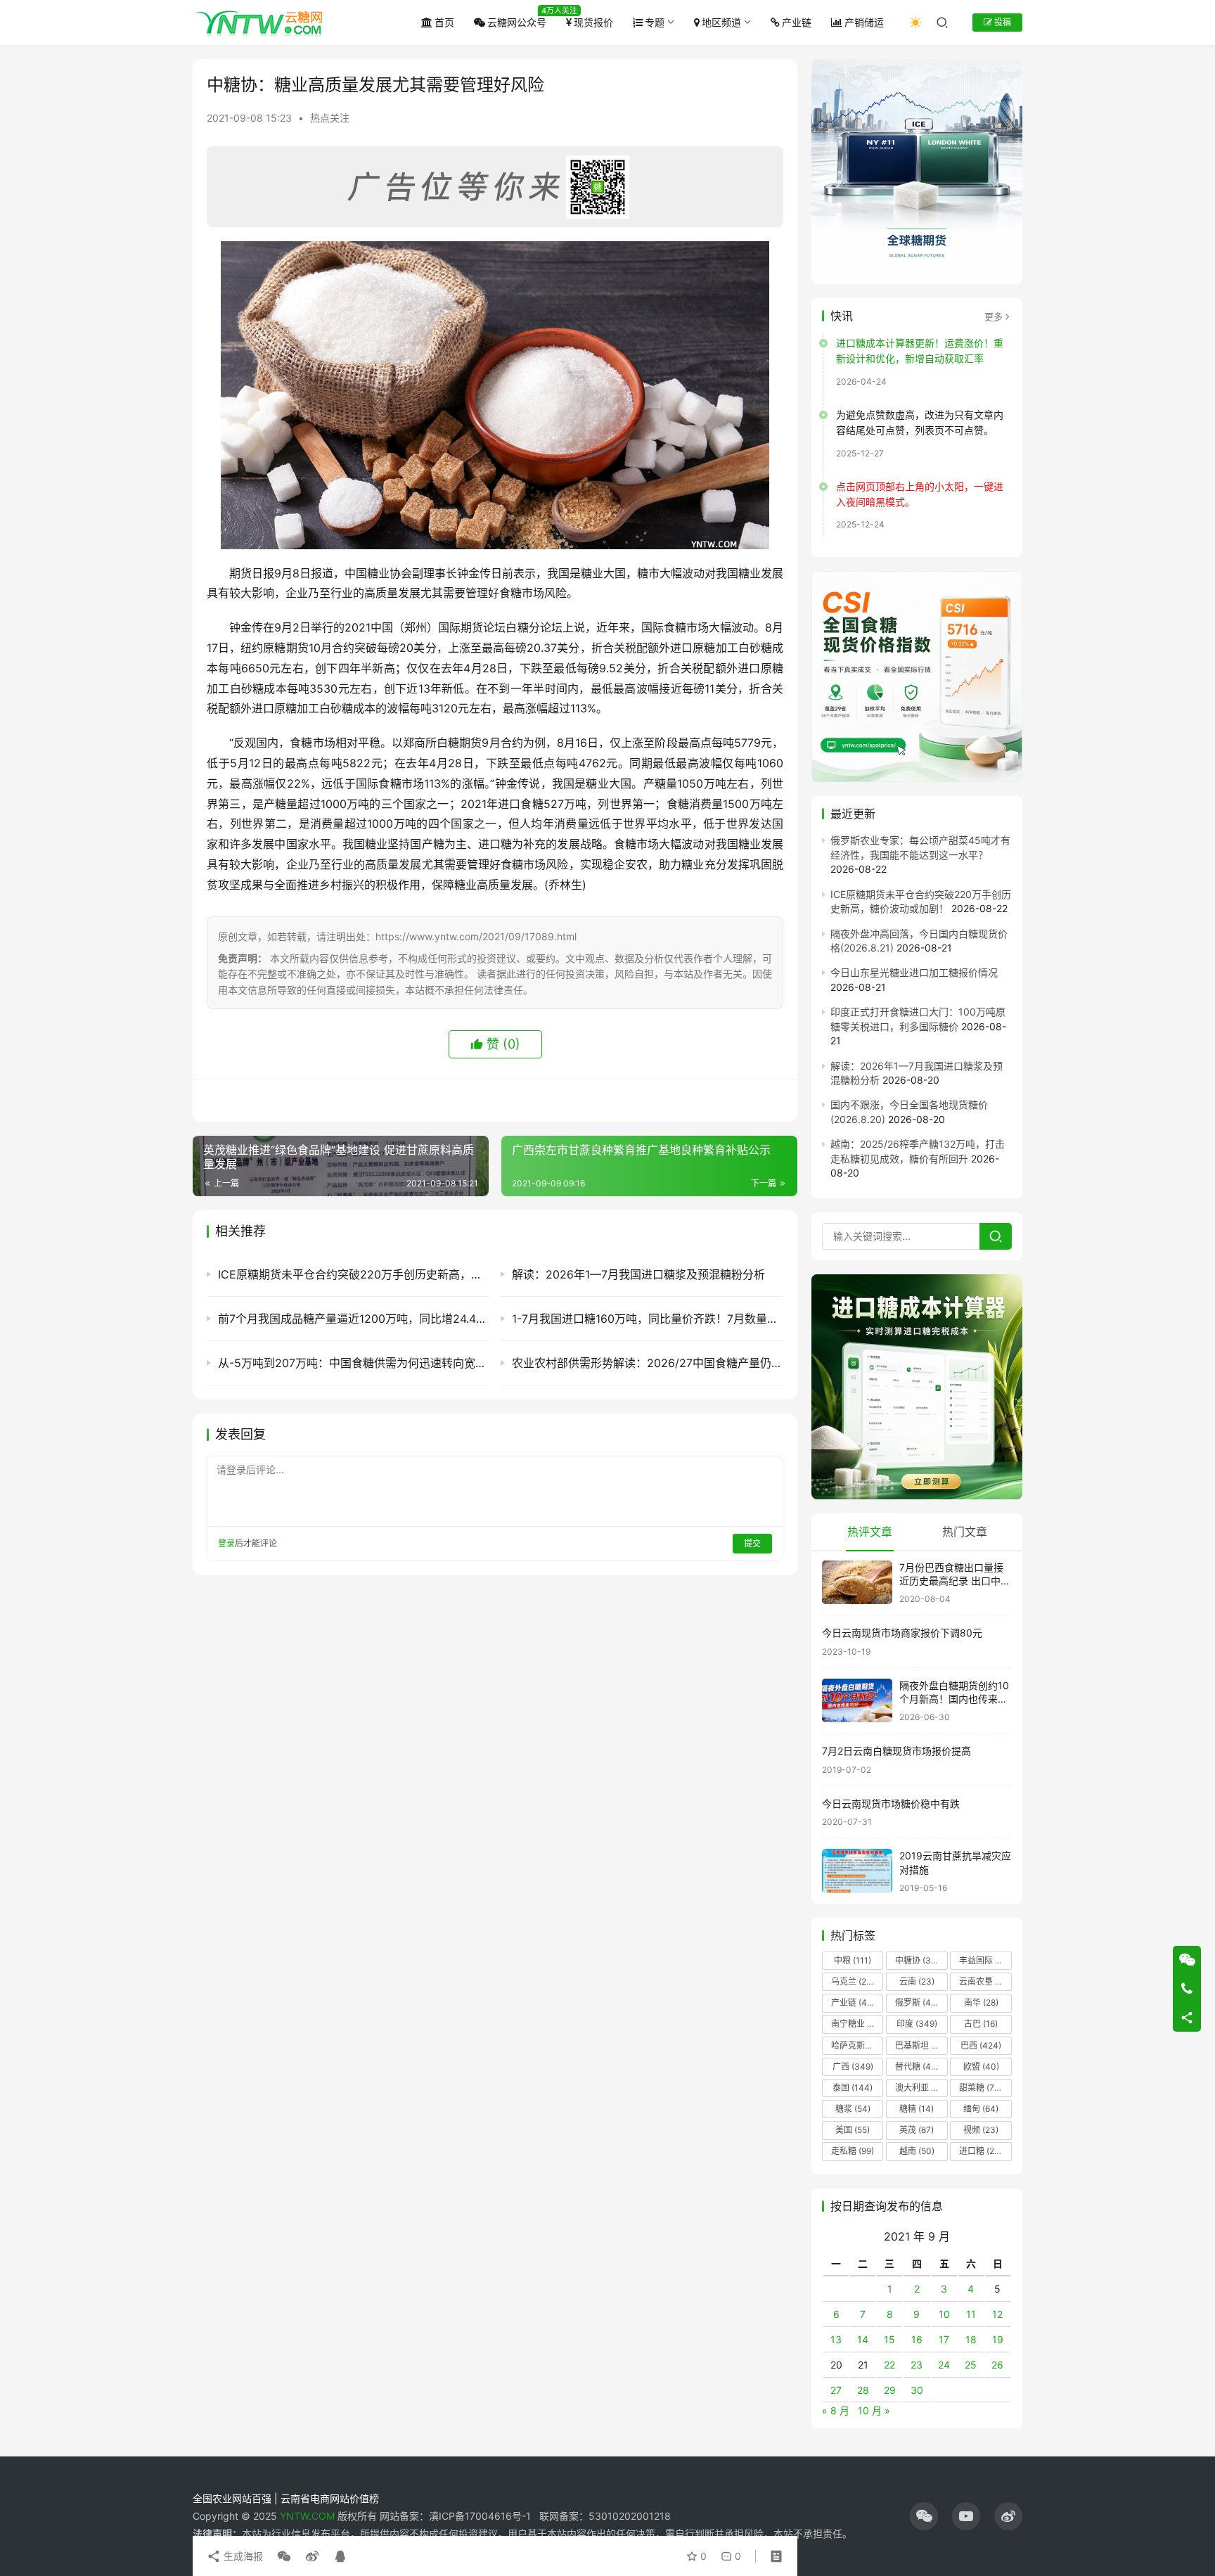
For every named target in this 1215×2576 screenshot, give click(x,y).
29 (890, 2390)
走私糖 (853, 2151)
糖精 (917, 2109)
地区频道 (721, 22)
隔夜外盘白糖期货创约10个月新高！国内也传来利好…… (954, 1699)
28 (863, 2390)
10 (944, 2314)
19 (998, 2339)
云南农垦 (984, 1981)
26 (997, 2365)
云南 (917, 1981)
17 (944, 2339)
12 (997, 2314)
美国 (853, 2130)
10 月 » (874, 2410)
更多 (994, 316)
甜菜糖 (981, 2088)
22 (889, 2365)
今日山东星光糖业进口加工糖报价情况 (914, 972)
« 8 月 (836, 2410)
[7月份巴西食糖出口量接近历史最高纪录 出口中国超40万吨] (857, 1583)
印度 (917, 2024)
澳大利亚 (920, 2088)
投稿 (1002, 22)
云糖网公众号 (517, 22)
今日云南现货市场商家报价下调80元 (902, 1633)
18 (971, 2339)
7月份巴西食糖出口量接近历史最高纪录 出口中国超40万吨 (955, 1581)
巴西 (981, 2045)
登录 (226, 1543)
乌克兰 (853, 1981)
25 (971, 2365)
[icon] (924, 2516)
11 (971, 2314)
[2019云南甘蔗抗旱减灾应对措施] (857, 1871)
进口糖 (984, 2151)
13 (836, 2339)
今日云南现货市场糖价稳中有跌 (891, 1803)
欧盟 (981, 2066)
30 (917, 2390)
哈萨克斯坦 (857, 2045)
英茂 (917, 2130)
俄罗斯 (917, 2003)
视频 (981, 2130)
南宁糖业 (856, 2024)
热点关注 (330, 118)
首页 (444, 22)
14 (863, 2339)
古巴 (981, 2024)
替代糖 (917, 2066)
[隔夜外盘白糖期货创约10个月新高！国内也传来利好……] (857, 1701)
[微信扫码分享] (284, 2556)
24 (944, 2365)
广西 (853, 2066)
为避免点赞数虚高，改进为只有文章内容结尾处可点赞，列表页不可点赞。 (920, 422)
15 (889, 2339)
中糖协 (917, 1960)
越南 (917, 2151)
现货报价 (593, 22)
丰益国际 (984, 1960)
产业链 (797, 22)
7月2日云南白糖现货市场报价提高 (896, 1751)
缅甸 (981, 2109)
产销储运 (864, 22)
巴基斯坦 (921, 2045)
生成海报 (242, 2556)
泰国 (853, 2088)
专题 (655, 22)
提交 (752, 1543)
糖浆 (853, 2109)
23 (917, 2365)
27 (836, 2390)
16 (917, 2339)
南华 (981, 2003)
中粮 (853, 1960)
